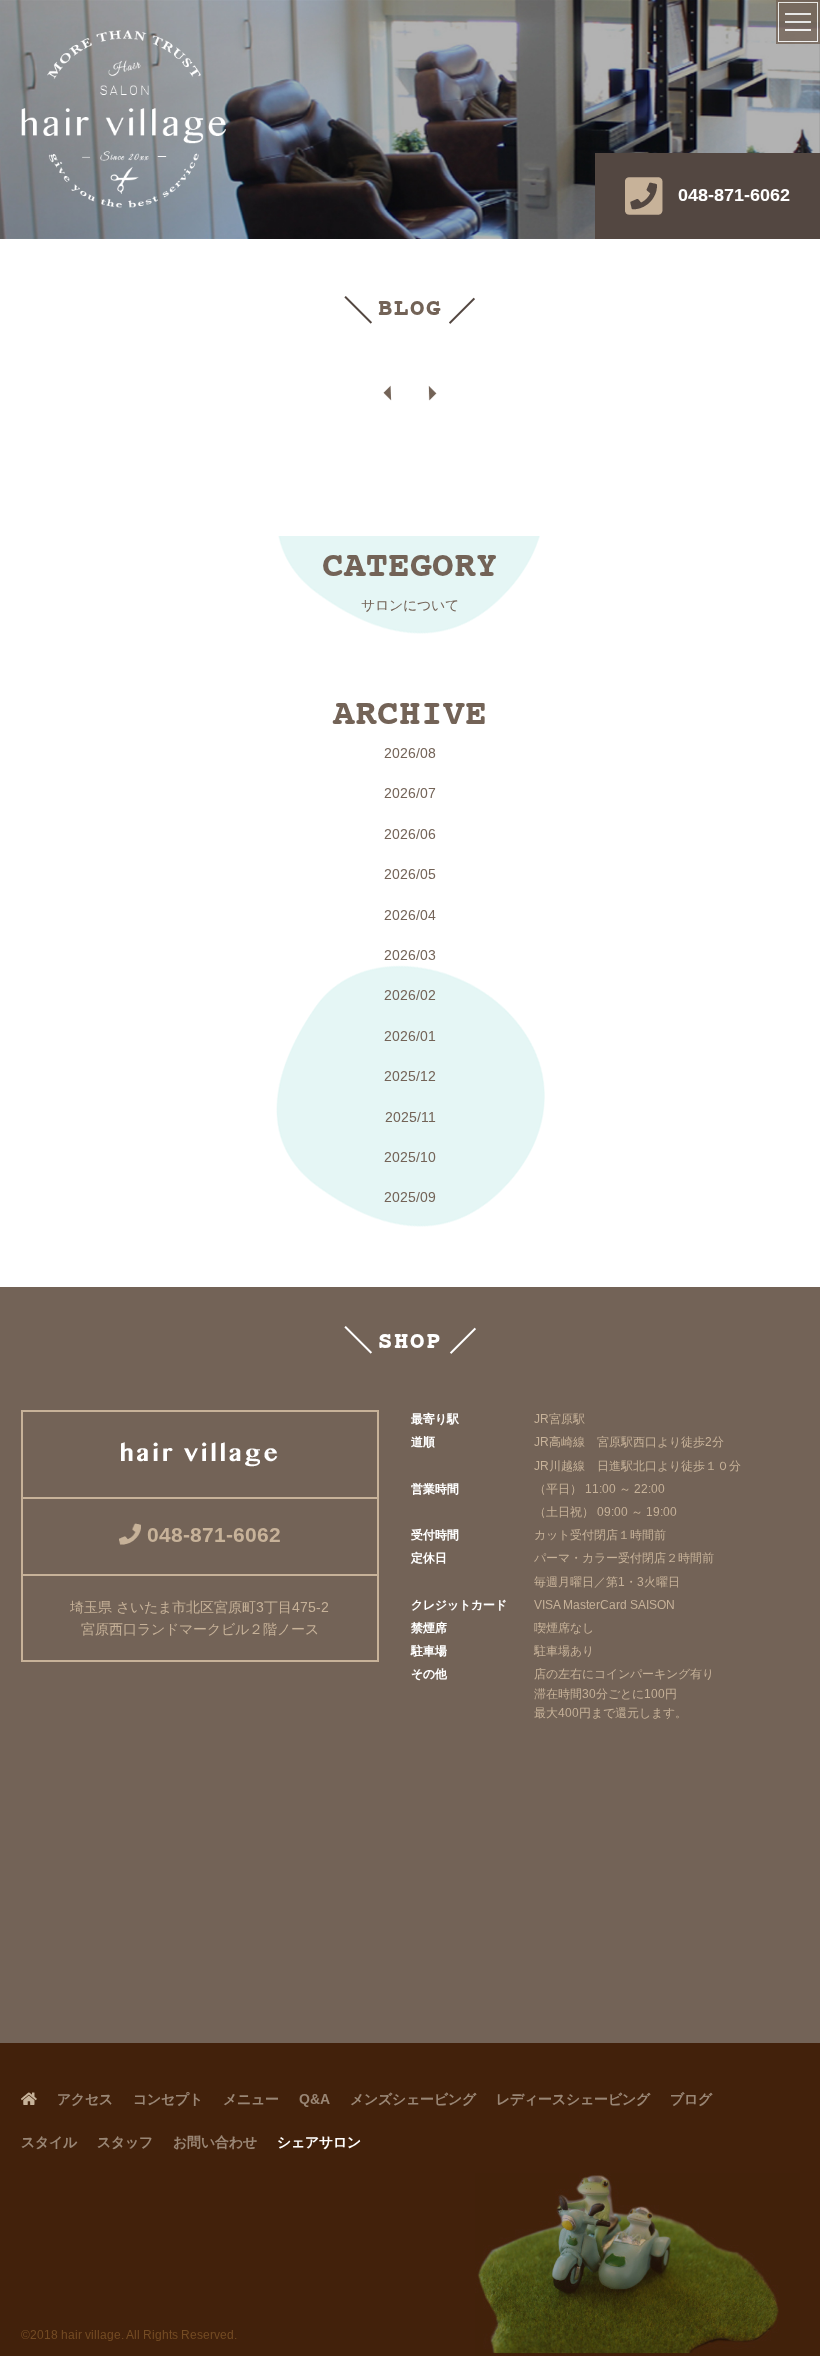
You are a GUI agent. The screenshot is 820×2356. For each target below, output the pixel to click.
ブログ (691, 2099)
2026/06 (410, 834)
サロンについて (410, 605)
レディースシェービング (573, 2099)
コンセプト (168, 2099)
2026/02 (410, 995)
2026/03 (410, 955)
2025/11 (410, 1117)
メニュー (251, 2099)
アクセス (85, 2099)
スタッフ (125, 2142)
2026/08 (410, 753)
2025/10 (410, 1157)
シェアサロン (319, 2142)
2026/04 (410, 915)
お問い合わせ (215, 2142)
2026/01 (410, 1036)
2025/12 (410, 1076)
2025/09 (410, 1197)
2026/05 (410, 874)
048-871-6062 (734, 195)
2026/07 (410, 793)
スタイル (49, 2142)
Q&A (314, 2099)
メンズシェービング (413, 2099)
